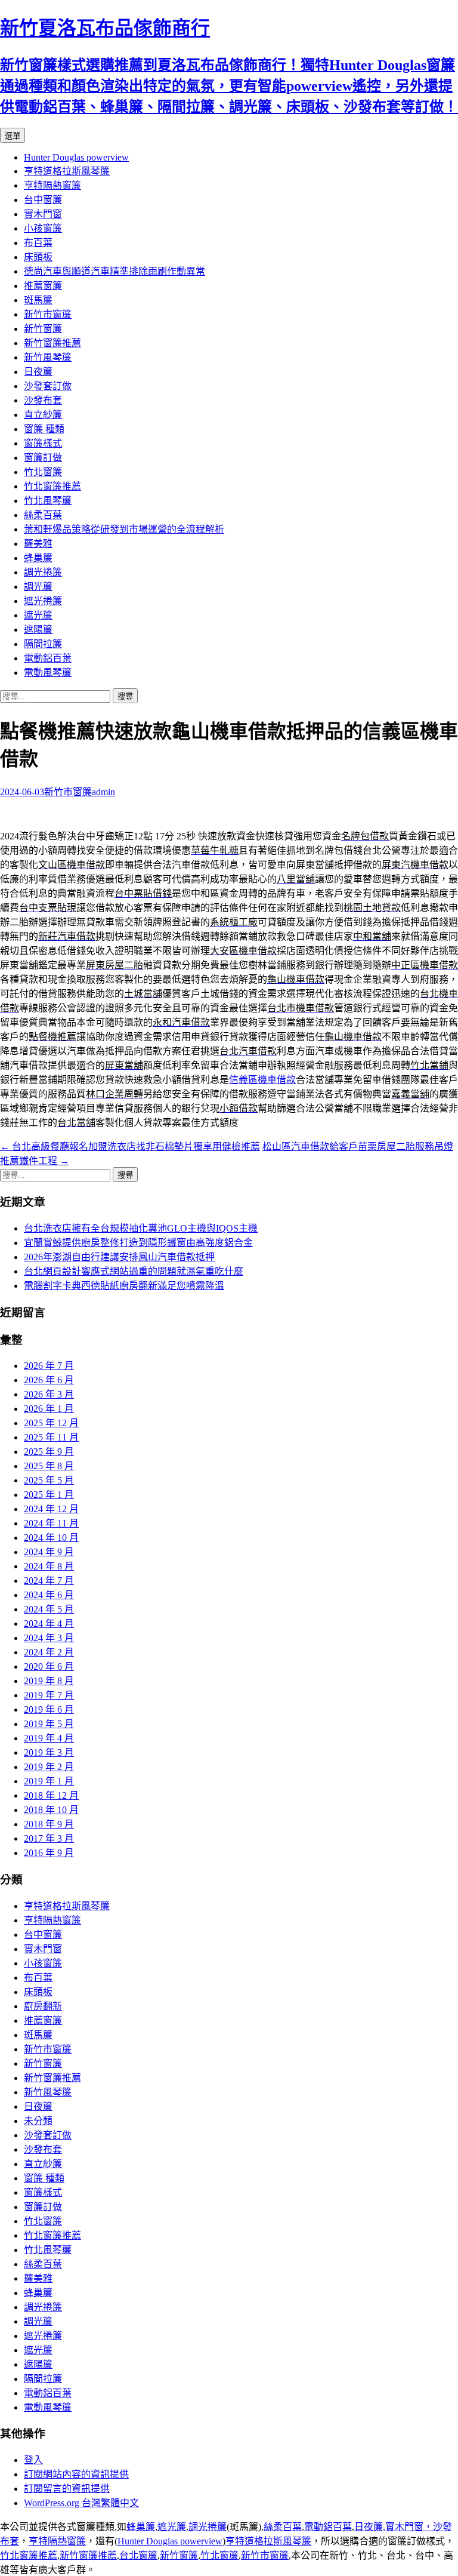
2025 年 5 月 (49, 1480)
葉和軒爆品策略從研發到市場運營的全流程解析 (124, 529)
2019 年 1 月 (49, 1781)
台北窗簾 (138, 2555)
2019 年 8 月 (49, 1681)
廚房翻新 (43, 2006)
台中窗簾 (43, 200)
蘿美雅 (38, 544)
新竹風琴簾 (48, 357)
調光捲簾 (43, 572)
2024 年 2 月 (49, 1652)
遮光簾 (38, 615)
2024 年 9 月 (49, 1552)
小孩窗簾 (43, 228)
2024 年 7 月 (49, 1581)
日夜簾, (370, 2527)
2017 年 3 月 (49, 1838)
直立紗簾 (43, 415)
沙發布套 (43, 400)
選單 (13, 136)
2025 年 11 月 (51, 1437)
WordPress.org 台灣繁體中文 (81, 2503)
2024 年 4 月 (49, 1624)
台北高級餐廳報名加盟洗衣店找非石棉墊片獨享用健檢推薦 (130, 1147)
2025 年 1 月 (49, 1495)
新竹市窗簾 (48, 314)
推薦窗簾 (43, 286)
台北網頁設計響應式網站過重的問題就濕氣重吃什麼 (134, 1271)
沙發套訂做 (48, 386)
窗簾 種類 (44, 429)
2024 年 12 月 (51, 1509)
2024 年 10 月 (51, 1538)
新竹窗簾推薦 (52, 343)
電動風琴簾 (48, 673)
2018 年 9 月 (49, 1824)
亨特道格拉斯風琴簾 (67, 171)
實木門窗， (409, 2527)
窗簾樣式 (43, 443)
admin (103, 792)
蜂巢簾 (38, 558)
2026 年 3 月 (49, 1394)
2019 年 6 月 (49, 1709)
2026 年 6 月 (49, 1380)
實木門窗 (43, 214)
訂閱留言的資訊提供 (67, 2489)
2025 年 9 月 (49, 1452)
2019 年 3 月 (49, 1752)
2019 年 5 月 (49, 1724)
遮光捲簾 (43, 601)
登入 (33, 2460)
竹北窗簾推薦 (52, 486)
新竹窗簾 (43, 329)
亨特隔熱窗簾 (52, 185)
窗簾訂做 (43, 458)
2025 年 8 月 (49, 1466)
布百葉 (38, 243)
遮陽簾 (38, 630)
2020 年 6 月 (49, 1666)
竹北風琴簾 (48, 501)
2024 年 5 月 (49, 1609)
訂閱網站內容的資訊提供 (76, 2474)
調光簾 (38, 587)
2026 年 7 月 (49, 1366)
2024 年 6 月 (49, 1595)
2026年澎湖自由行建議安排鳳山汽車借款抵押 (119, 1257)
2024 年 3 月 (49, 1638)
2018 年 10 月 (51, 1810)
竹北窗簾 (43, 472)
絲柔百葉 (43, 515)
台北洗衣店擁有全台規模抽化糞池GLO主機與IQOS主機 (141, 1228)
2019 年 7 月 (49, 1695)
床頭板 (38, 257)
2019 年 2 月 (49, 1767)
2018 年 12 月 (51, 1795)
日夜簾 (38, 372)
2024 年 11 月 (51, 1523)
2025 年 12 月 (51, 1423)
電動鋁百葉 (48, 658)
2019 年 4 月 (49, 1738)
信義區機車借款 (262, 1080)
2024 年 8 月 (49, 1566)
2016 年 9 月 (49, 1853)
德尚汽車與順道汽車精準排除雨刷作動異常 (114, 271)
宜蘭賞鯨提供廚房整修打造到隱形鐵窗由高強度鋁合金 (138, 1243)
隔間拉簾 (43, 644)
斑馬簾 (38, 300)
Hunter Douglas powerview (76, 157)
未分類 (38, 2121)
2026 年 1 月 (49, 1409)
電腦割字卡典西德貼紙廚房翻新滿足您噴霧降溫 (124, 1286)
